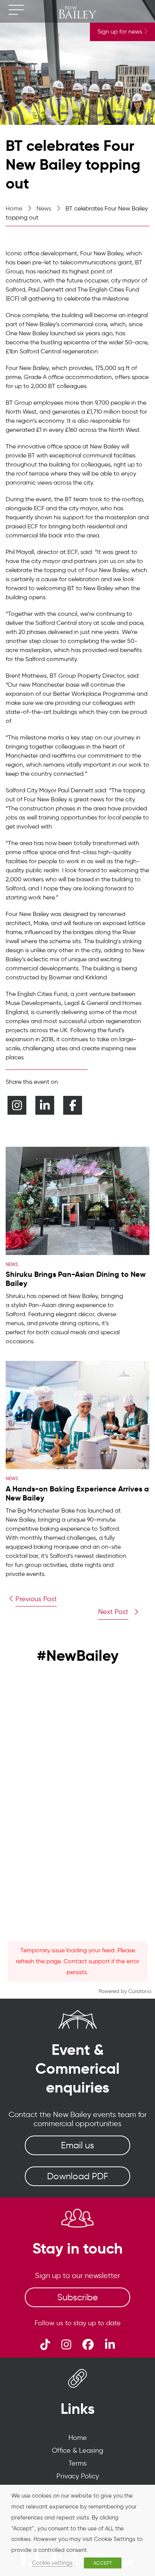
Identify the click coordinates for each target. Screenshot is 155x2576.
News (44, 208)
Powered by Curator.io (125, 1991)
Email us (77, 2145)
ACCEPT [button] (103, 2563)
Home (14, 208)
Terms (77, 2463)
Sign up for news (121, 31)
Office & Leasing (77, 2450)
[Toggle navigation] (16, 10)
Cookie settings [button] (52, 2563)
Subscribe (77, 2297)
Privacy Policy (78, 2476)
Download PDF (77, 2176)
